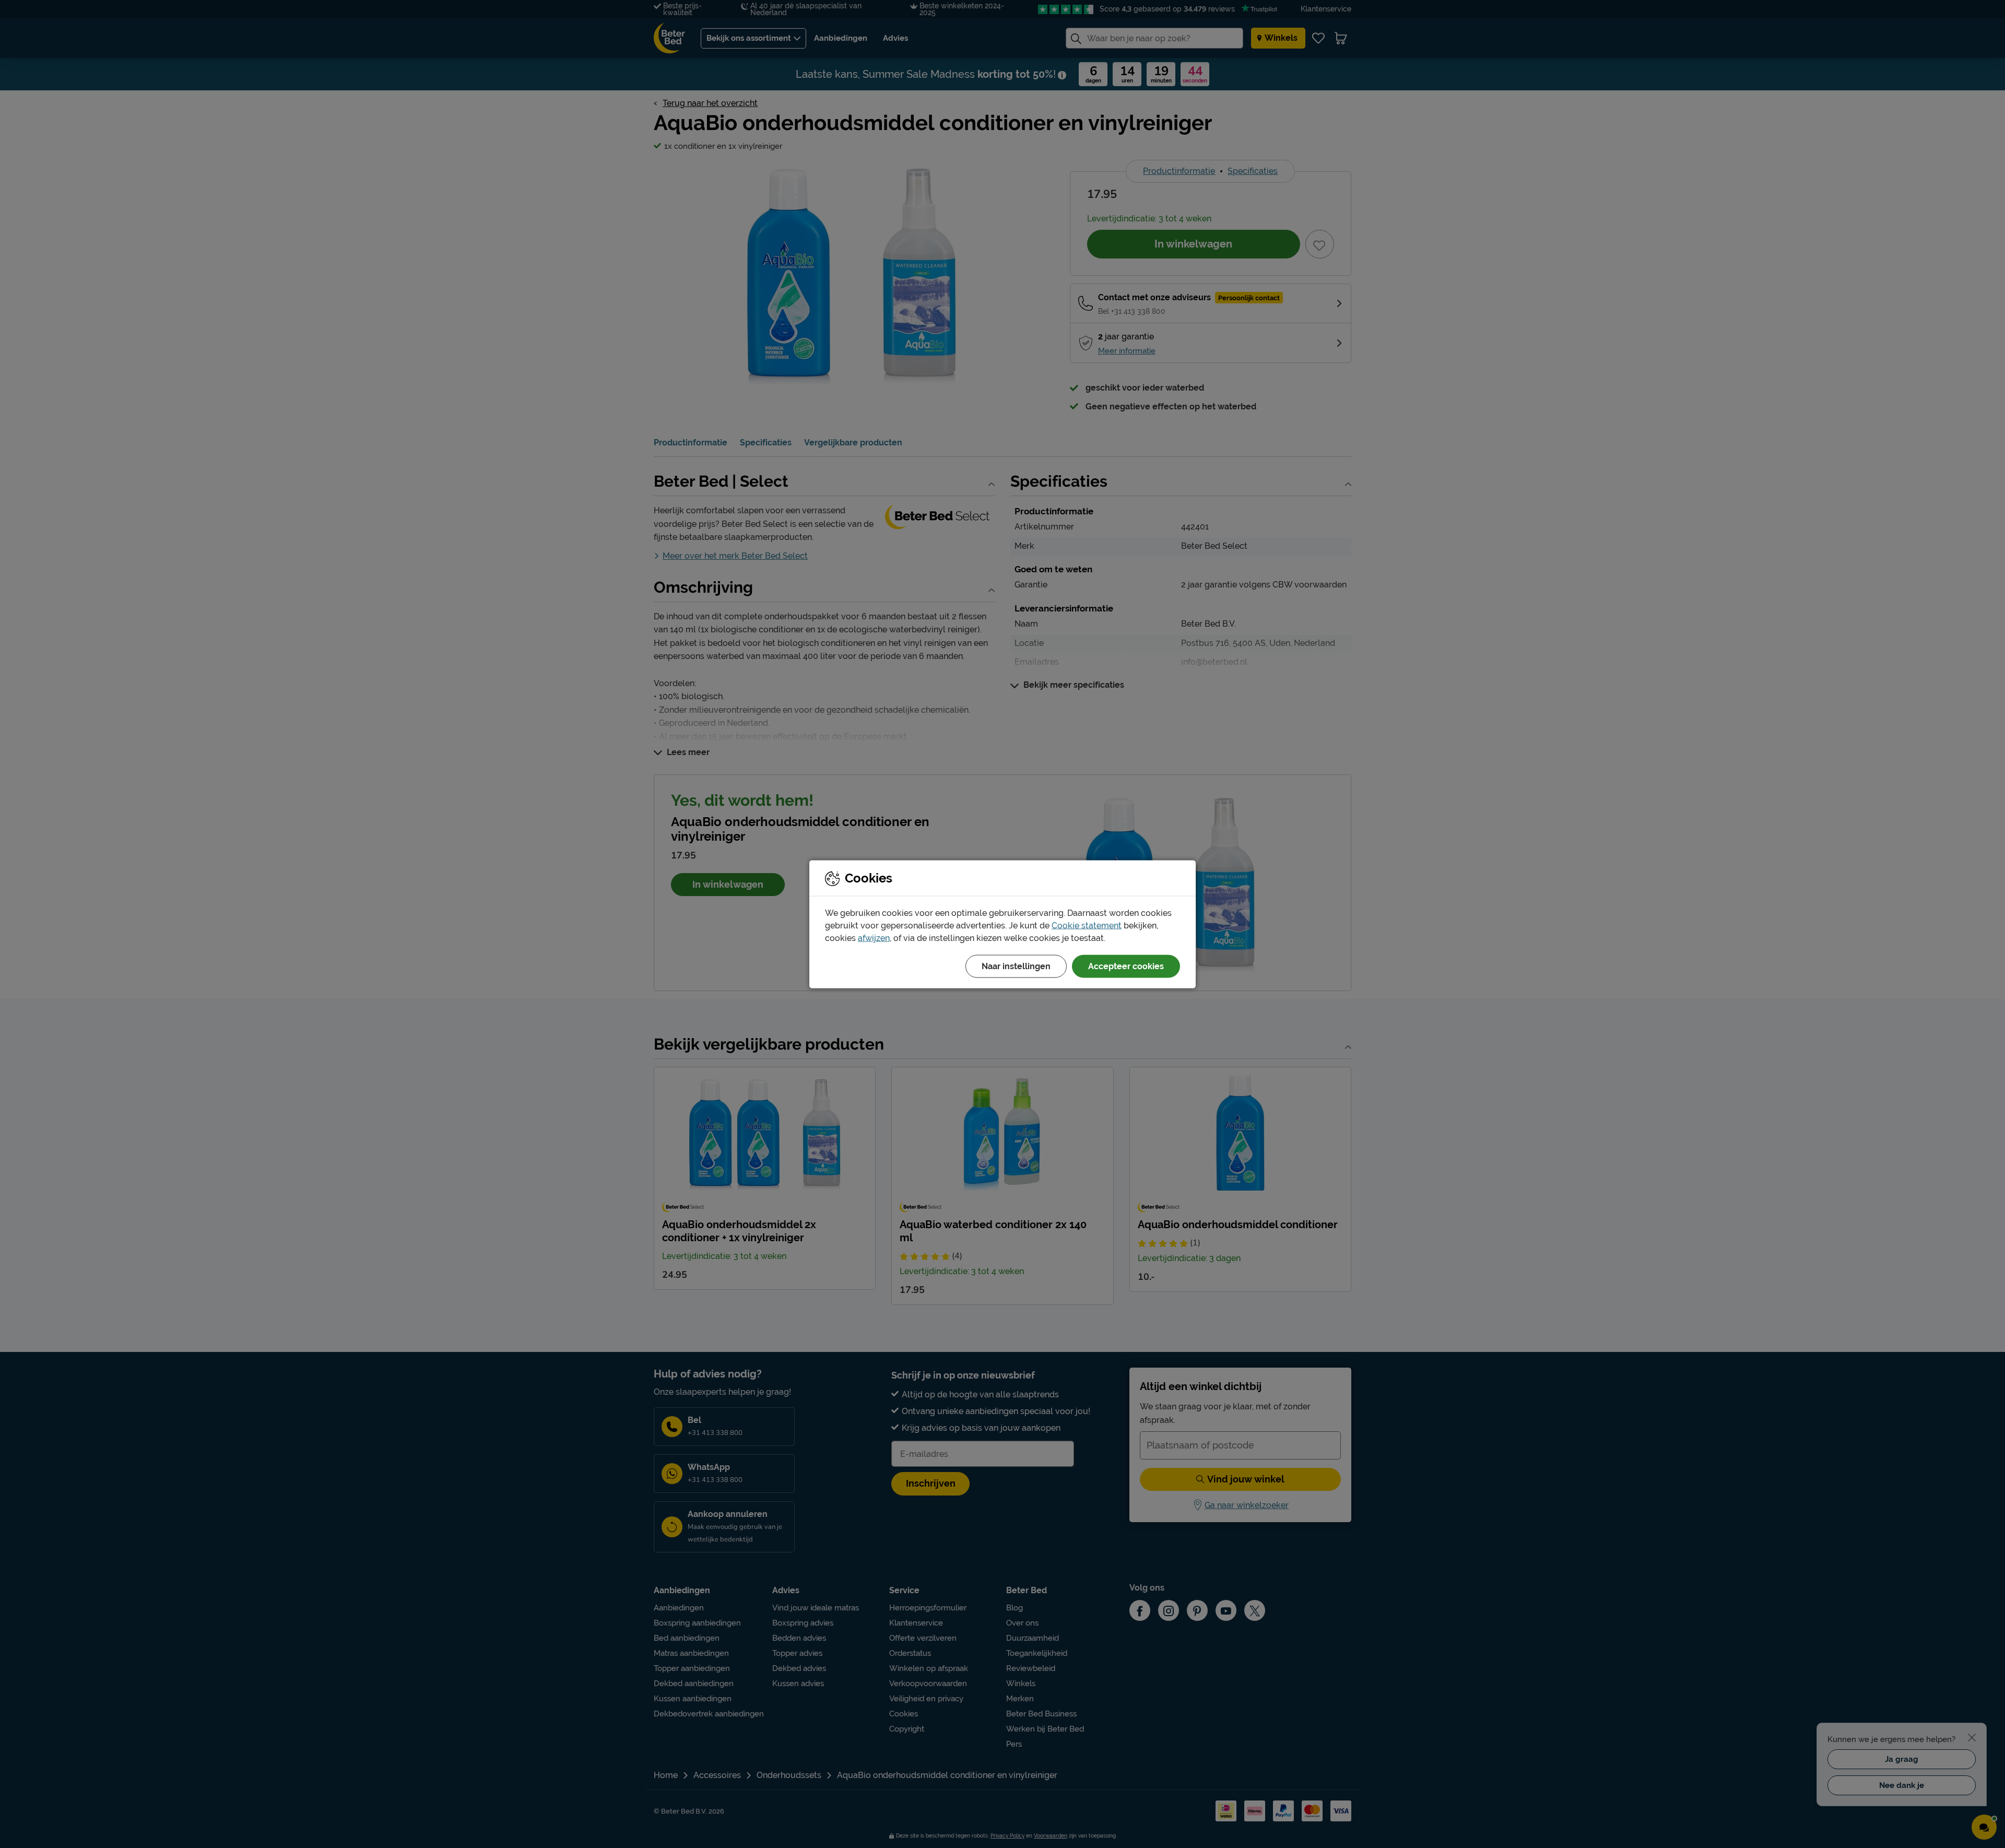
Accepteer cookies (1126, 966)
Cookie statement (1087, 925)
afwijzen (874, 938)
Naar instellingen (1016, 966)
